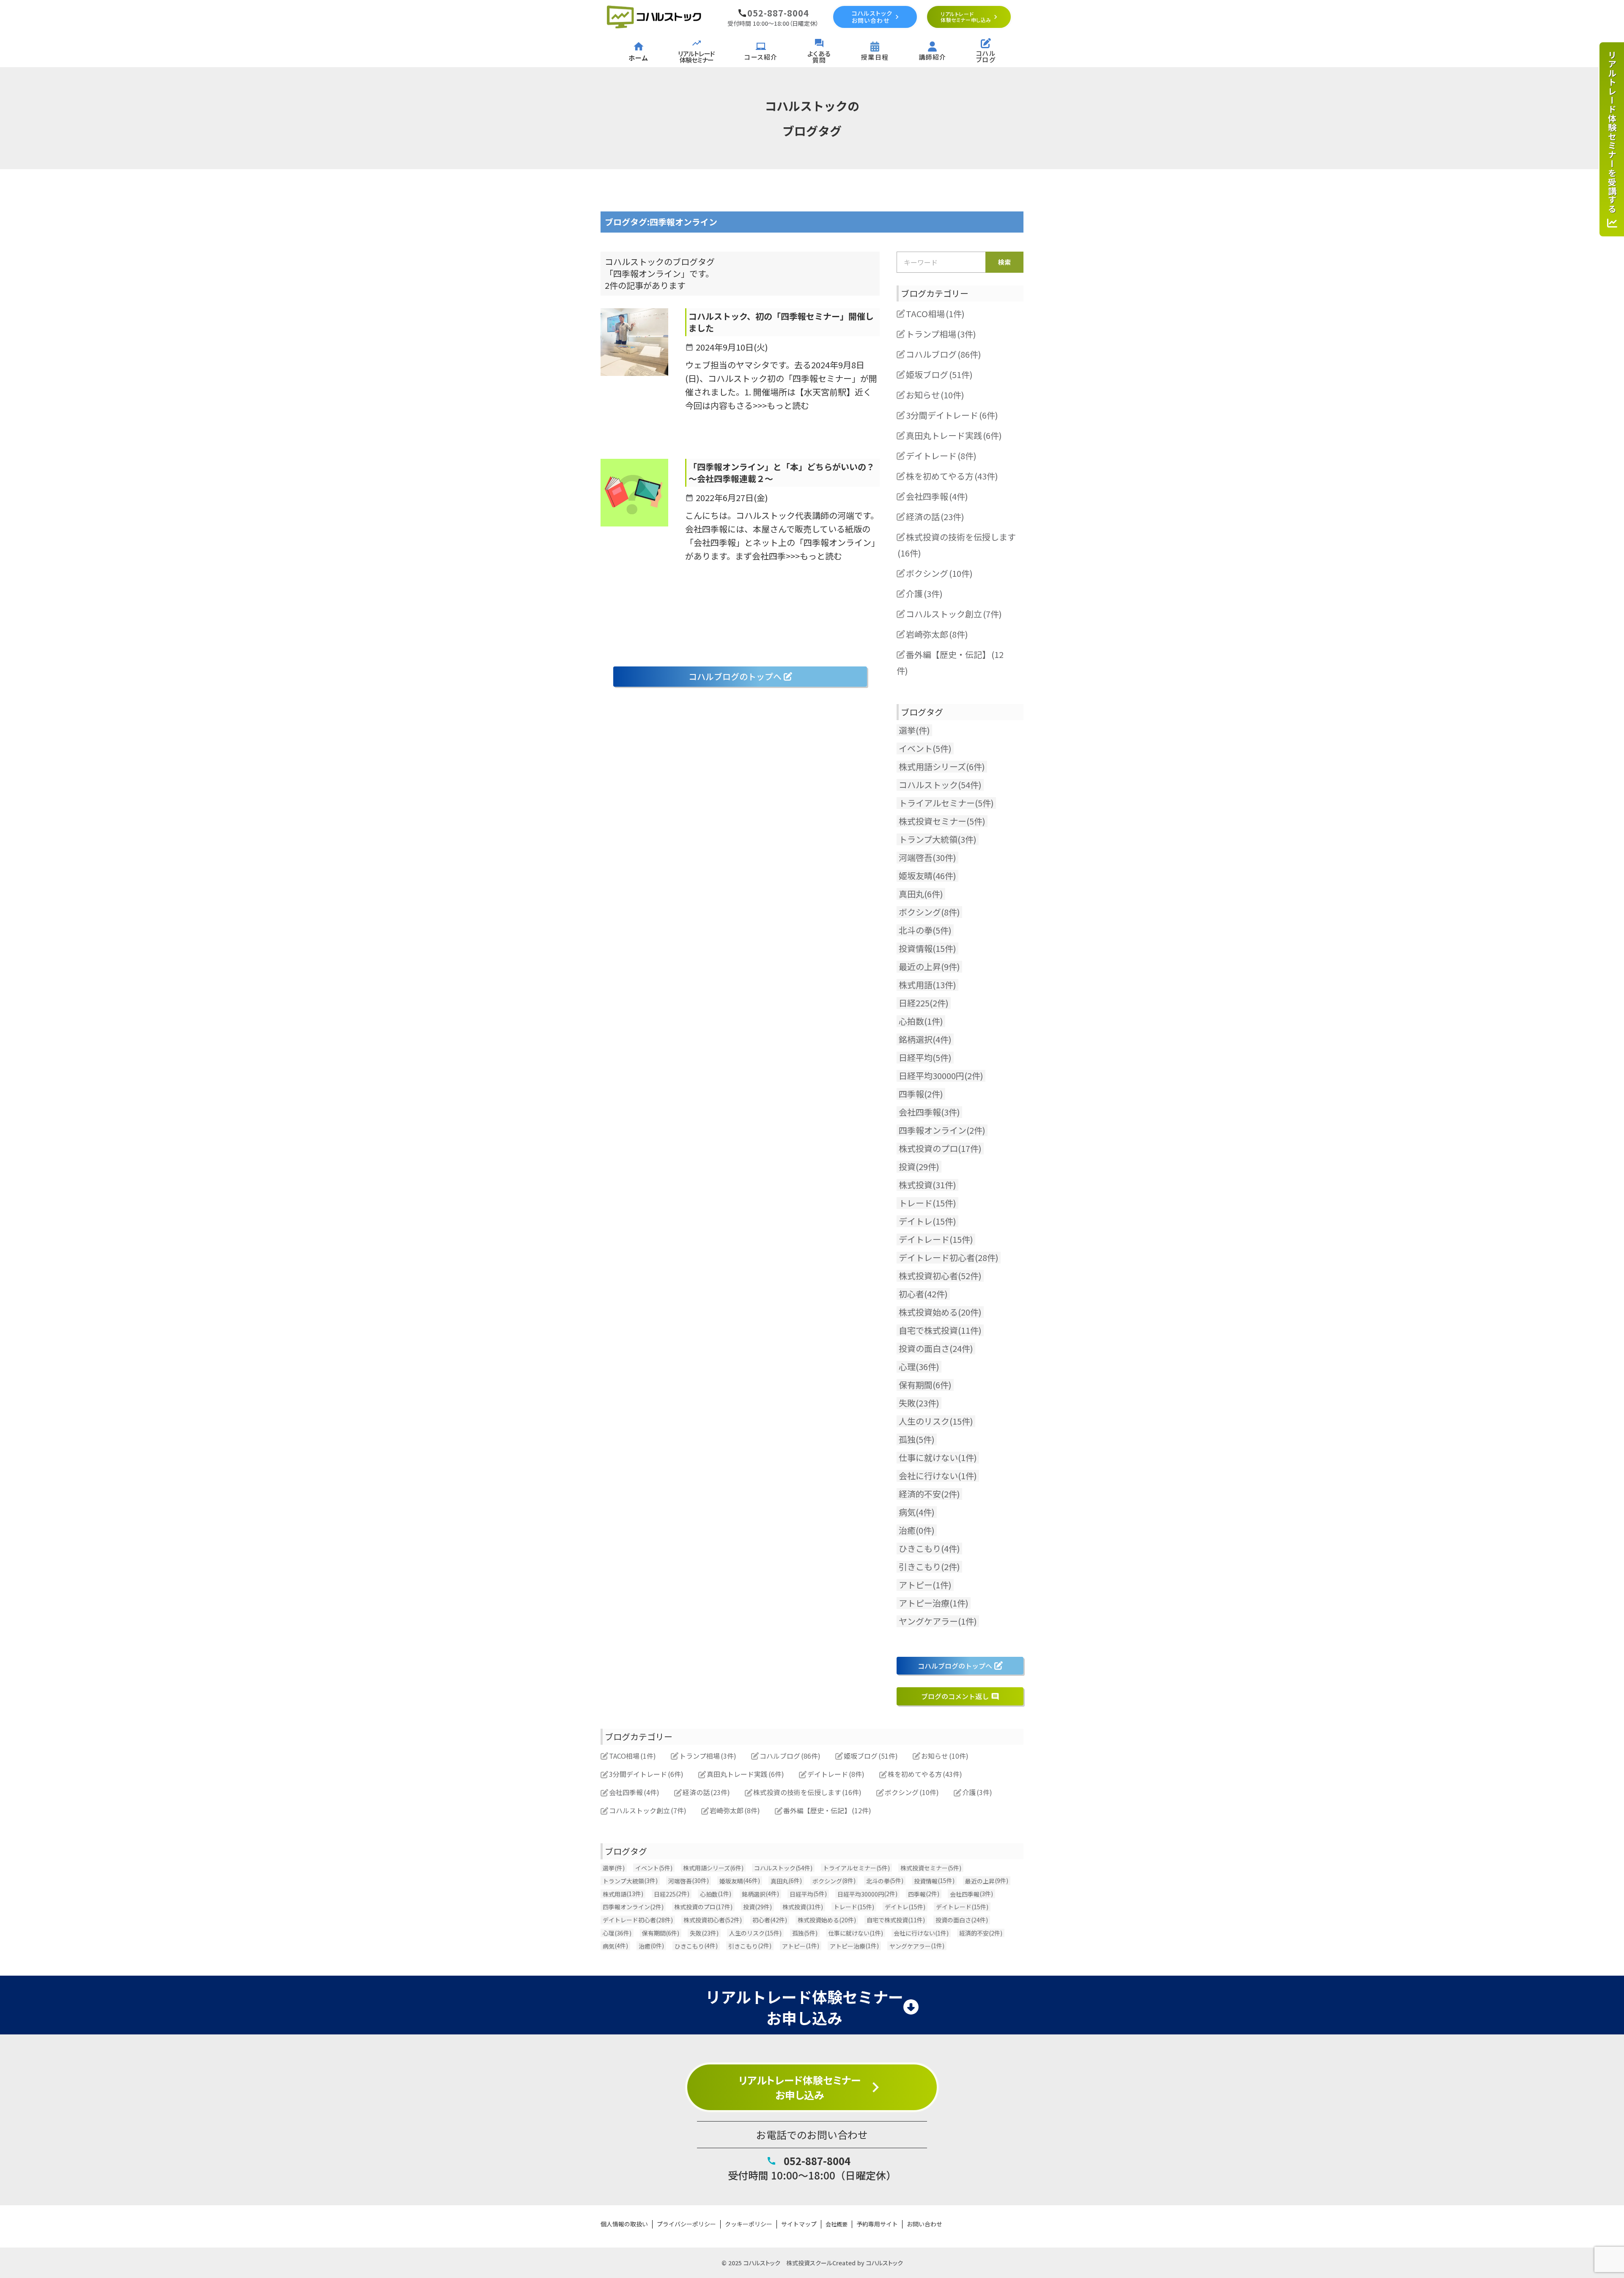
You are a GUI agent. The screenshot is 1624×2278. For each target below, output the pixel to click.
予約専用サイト (877, 2224)
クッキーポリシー (749, 2224)
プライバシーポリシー (686, 2224)
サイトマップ (799, 2224)
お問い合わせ (924, 2224)
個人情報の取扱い (624, 2224)
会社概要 (837, 2224)
